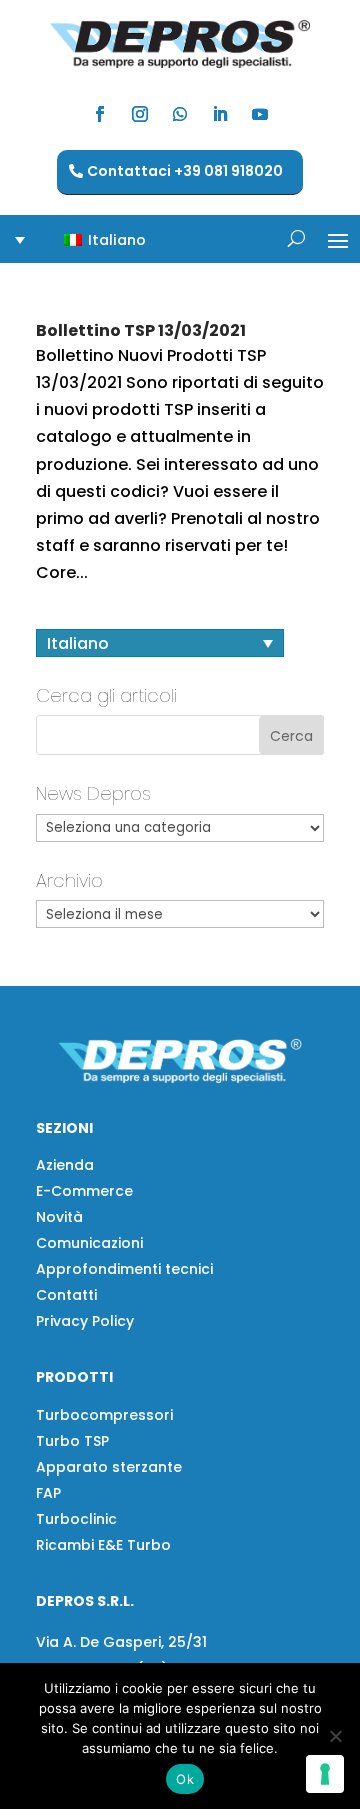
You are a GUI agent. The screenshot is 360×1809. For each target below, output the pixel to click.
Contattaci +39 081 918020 (185, 171)
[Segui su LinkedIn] (220, 114)
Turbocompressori (104, 1415)
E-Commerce (84, 1191)
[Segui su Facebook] (100, 114)
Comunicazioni (89, 1243)
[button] (93, 239)
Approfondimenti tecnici (124, 1269)
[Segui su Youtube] (260, 114)
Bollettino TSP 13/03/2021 (141, 330)
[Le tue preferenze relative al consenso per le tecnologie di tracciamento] (325, 1774)
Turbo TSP (72, 1441)
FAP (48, 1493)
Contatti (66, 1295)
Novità (59, 1217)
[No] (335, 1736)
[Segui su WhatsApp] (180, 114)
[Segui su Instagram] (140, 114)
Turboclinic (76, 1519)
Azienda (65, 1165)
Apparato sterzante (109, 1467)
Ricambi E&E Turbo (103, 1545)
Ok (185, 1779)
